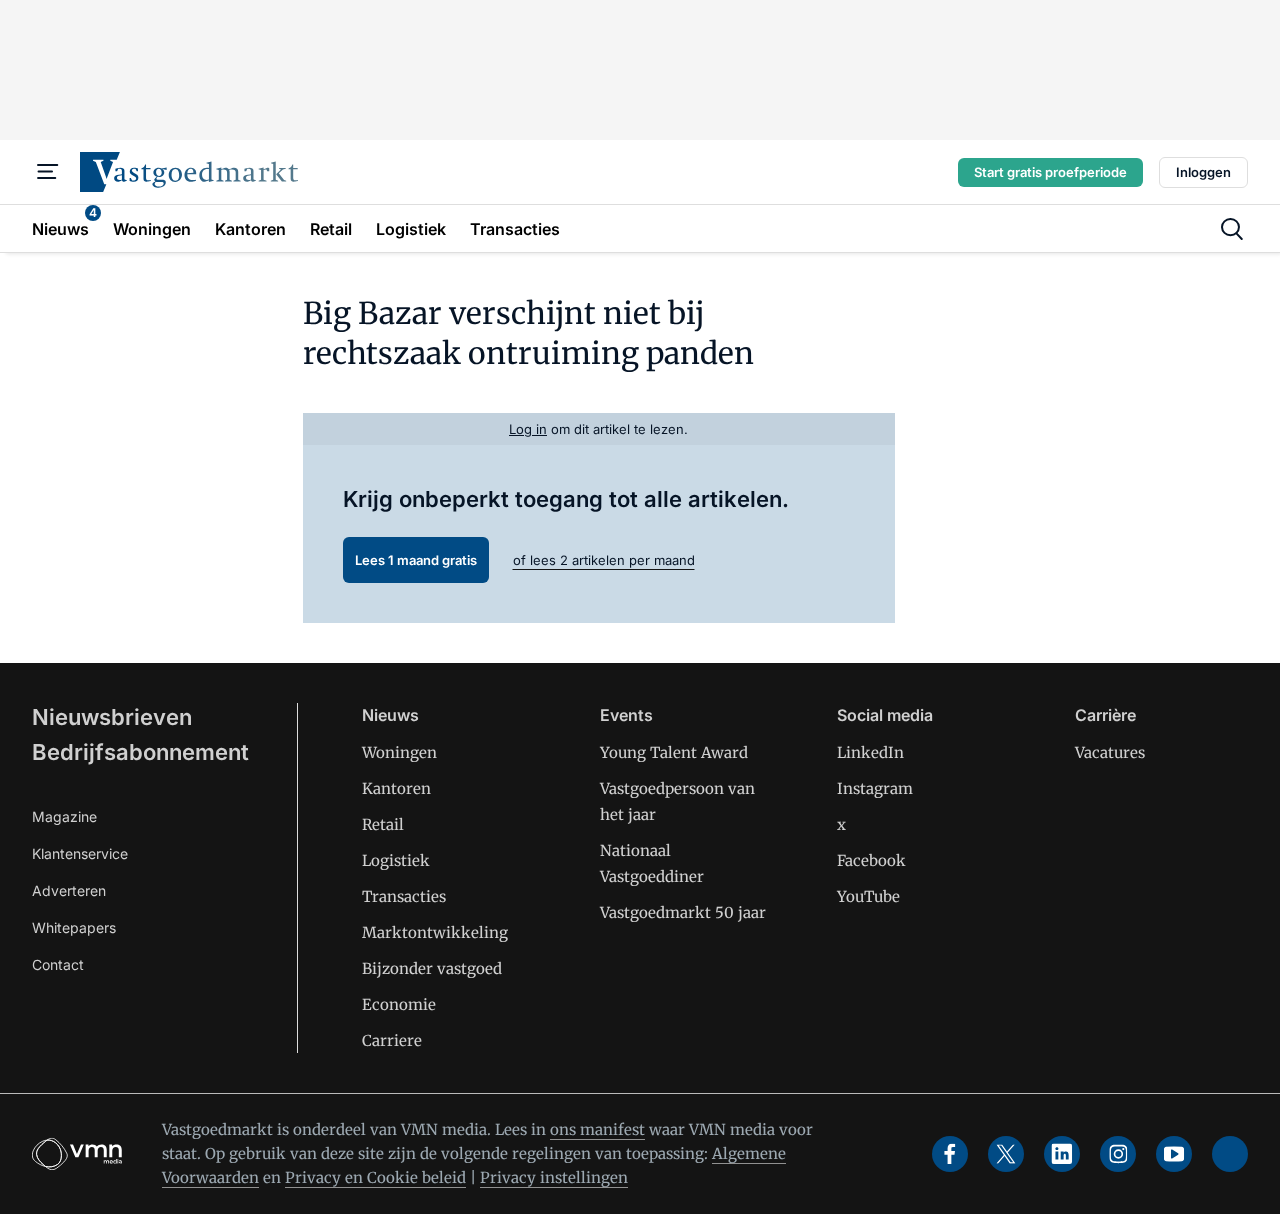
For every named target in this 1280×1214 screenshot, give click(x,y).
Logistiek (396, 860)
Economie (399, 1004)
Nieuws (390, 715)
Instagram (875, 788)
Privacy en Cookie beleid (375, 1177)
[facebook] (950, 1154)
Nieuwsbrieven (112, 717)
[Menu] (48, 172)
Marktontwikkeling (435, 932)
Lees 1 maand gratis (416, 560)
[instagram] (1118, 1154)
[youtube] (1174, 1154)
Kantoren (396, 788)
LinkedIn (870, 752)
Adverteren (69, 890)
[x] (1006, 1154)
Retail (383, 824)
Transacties (404, 896)
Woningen (399, 752)
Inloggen (1203, 172)
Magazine (64, 816)
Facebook (871, 860)
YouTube (868, 896)
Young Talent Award (674, 752)
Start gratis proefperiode (1050, 172)
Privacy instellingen (554, 1177)
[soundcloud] (1230, 1154)
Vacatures (1110, 752)
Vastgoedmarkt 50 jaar (683, 912)
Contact (58, 964)
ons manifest (597, 1129)
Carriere (392, 1040)
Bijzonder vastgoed (432, 968)
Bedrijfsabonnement (140, 752)
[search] (1232, 229)
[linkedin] (1062, 1154)
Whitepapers (74, 927)
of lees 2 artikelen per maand (604, 560)
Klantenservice (80, 853)
